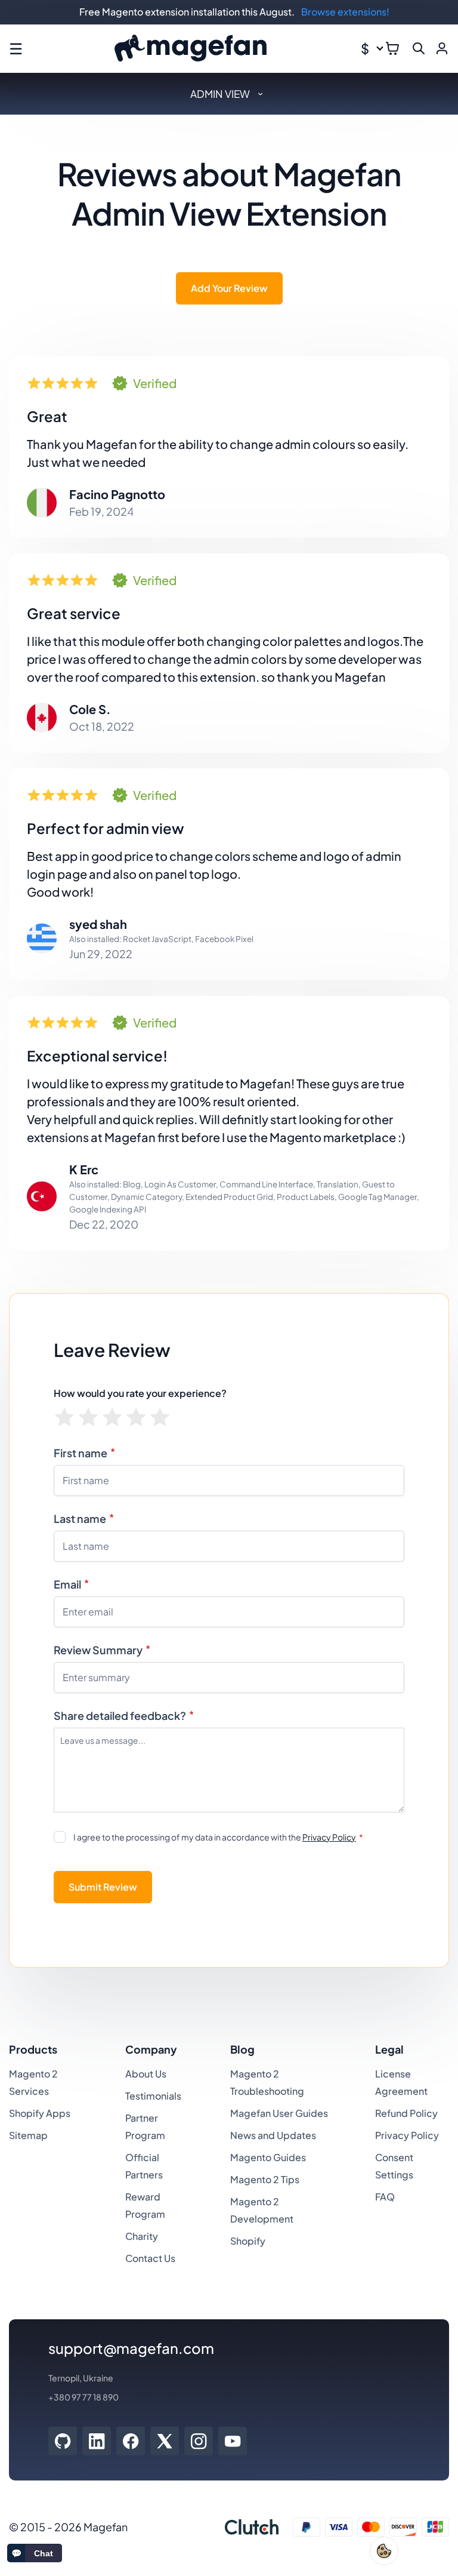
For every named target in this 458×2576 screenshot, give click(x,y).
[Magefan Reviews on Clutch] (252, 2527)
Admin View (220, 94)
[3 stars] (112, 1418)
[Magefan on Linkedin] (97, 2441)
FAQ (385, 2197)
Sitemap (28, 2135)
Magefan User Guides (279, 2113)
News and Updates (273, 2135)
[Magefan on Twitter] (165, 2441)
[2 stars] (89, 1418)
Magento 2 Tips (265, 2179)
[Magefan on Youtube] (233, 2441)
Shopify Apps (40, 2113)
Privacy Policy (329, 1837)
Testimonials (153, 2096)
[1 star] (65, 1418)
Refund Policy (406, 2113)
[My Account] (442, 48)
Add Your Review (229, 288)
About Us (146, 2074)
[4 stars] (136, 1418)
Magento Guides (268, 2157)
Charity (142, 2236)
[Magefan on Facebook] (131, 2441)
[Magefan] (191, 49)
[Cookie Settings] (384, 2551)
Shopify (248, 2241)
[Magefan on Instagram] (199, 2441)
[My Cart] (392, 48)
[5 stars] (160, 1418)
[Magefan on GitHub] (63, 2441)
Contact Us (150, 2258)
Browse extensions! (345, 12)
